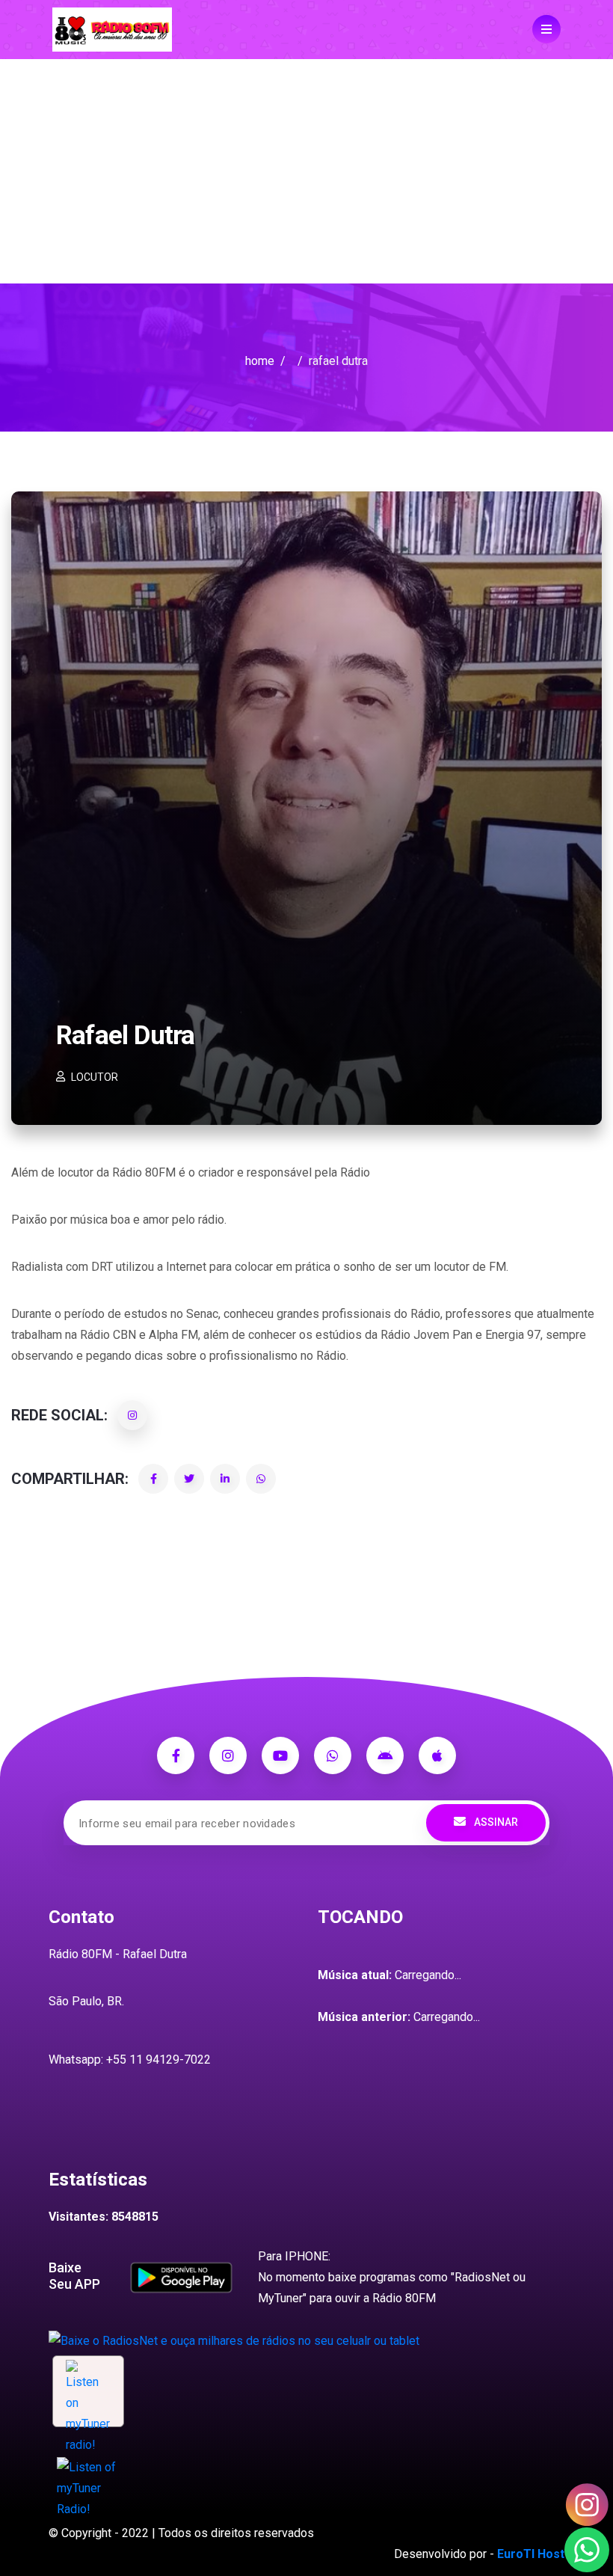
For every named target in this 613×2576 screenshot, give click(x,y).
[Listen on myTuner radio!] (88, 2391)
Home (260, 361)
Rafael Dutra (125, 1036)
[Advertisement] (306, 171)
